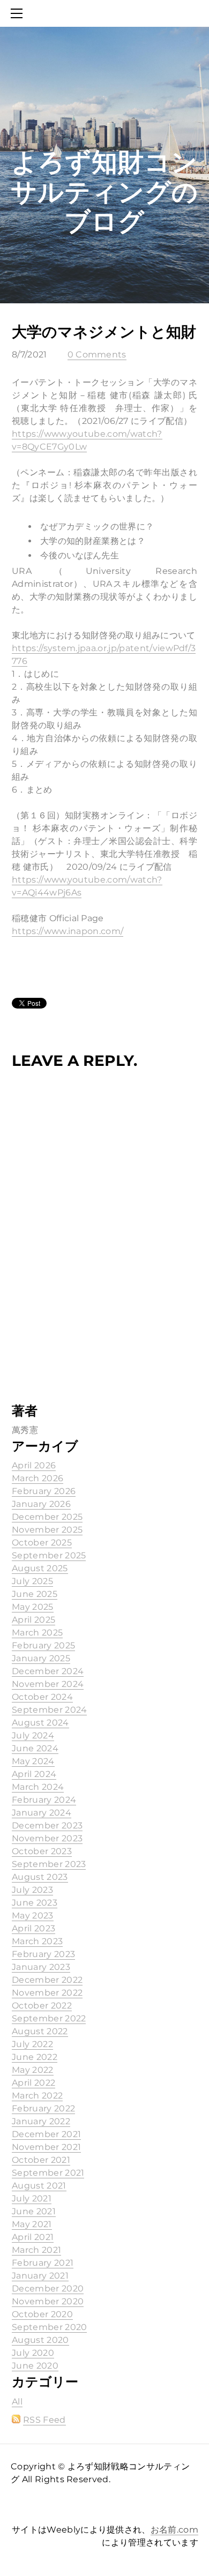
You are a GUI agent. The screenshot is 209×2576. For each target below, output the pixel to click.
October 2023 (42, 1851)
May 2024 (33, 1761)
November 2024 (48, 1684)
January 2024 (42, 1813)
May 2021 (32, 2224)
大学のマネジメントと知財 (104, 332)
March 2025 (37, 1633)
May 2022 (33, 2070)
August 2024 (40, 1723)
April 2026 (34, 1465)
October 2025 (42, 1543)
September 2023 (49, 1864)
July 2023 (32, 1890)
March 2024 (38, 1787)
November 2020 (48, 2301)
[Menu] (19, 13)
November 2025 (47, 1530)
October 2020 (42, 2314)
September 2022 (49, 2018)
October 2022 (42, 2006)
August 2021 (39, 2186)
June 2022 (35, 2057)
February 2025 (43, 1645)
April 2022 (33, 2083)
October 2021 (41, 2160)
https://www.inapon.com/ (68, 931)
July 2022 (32, 2044)
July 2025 (32, 1581)
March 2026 (38, 1478)
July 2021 (32, 2198)
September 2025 (49, 1555)
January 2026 (41, 1504)
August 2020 (40, 2340)
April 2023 (33, 1928)
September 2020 (49, 2327)
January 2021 (40, 2276)
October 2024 (42, 1697)
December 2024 (48, 1671)
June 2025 (35, 1594)
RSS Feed (44, 2420)
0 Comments (97, 354)
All (17, 2402)
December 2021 (46, 2134)
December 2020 (48, 2288)
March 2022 (37, 2096)
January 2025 (41, 1658)
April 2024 (34, 1774)
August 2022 (40, 2031)
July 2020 (33, 2353)
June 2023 (35, 1903)
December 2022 (47, 1980)
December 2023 (47, 1825)
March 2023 (37, 1941)
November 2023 (47, 1838)
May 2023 (33, 1916)
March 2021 (36, 2250)
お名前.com (174, 2530)
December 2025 (47, 1517)
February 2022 (43, 2108)
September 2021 (48, 2173)
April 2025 (33, 1620)
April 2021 (33, 2237)
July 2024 (33, 1735)
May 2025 (33, 1607)
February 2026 (44, 1491)
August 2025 (40, 1568)
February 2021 (43, 2263)
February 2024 (44, 1800)
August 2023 (40, 1877)
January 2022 (41, 2121)
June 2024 (35, 1748)
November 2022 (47, 1993)
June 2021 (34, 2211)
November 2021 (46, 2147)
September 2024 (49, 1710)
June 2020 (35, 2366)
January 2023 (41, 1967)
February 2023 (43, 1954)
